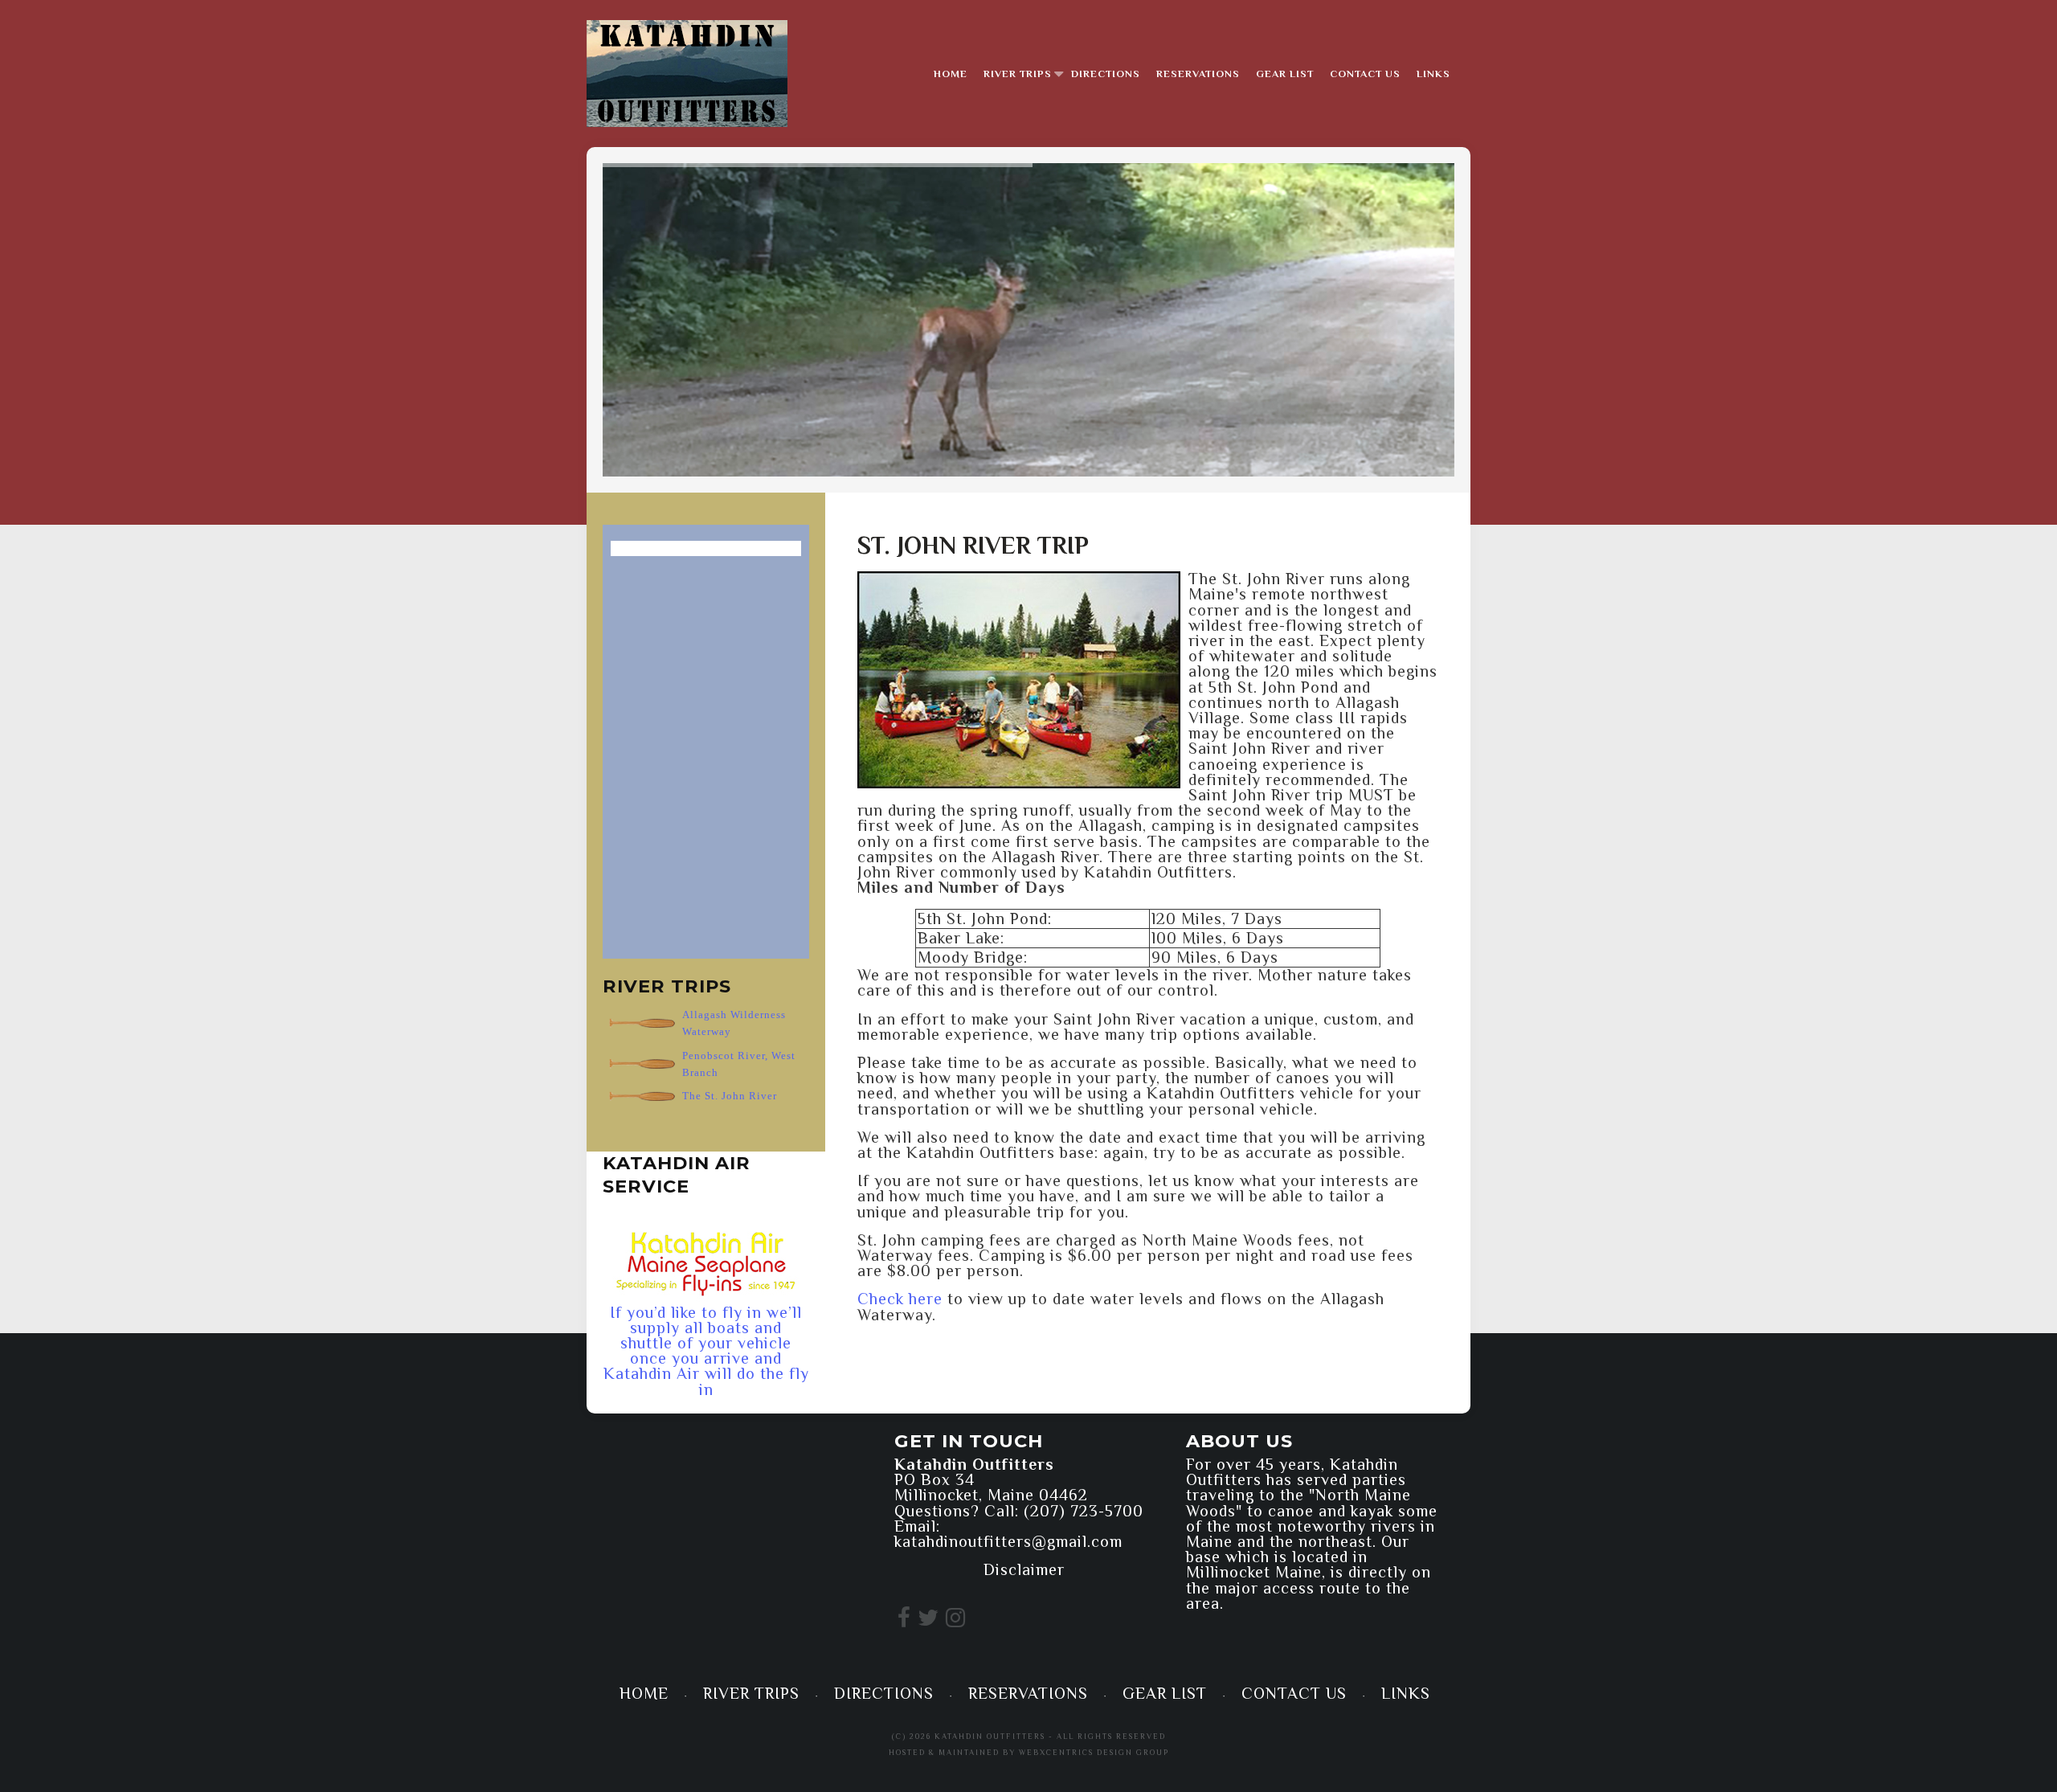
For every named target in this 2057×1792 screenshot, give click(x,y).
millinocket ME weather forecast (703, 1605)
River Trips (1018, 74)
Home (951, 74)
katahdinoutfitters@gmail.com (1008, 1541)
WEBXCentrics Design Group (1094, 1752)
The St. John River (730, 1096)
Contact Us (1365, 74)
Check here (900, 1299)
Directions (1106, 74)
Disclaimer (1024, 1569)
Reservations (1198, 74)
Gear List (1285, 74)
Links (1433, 74)
